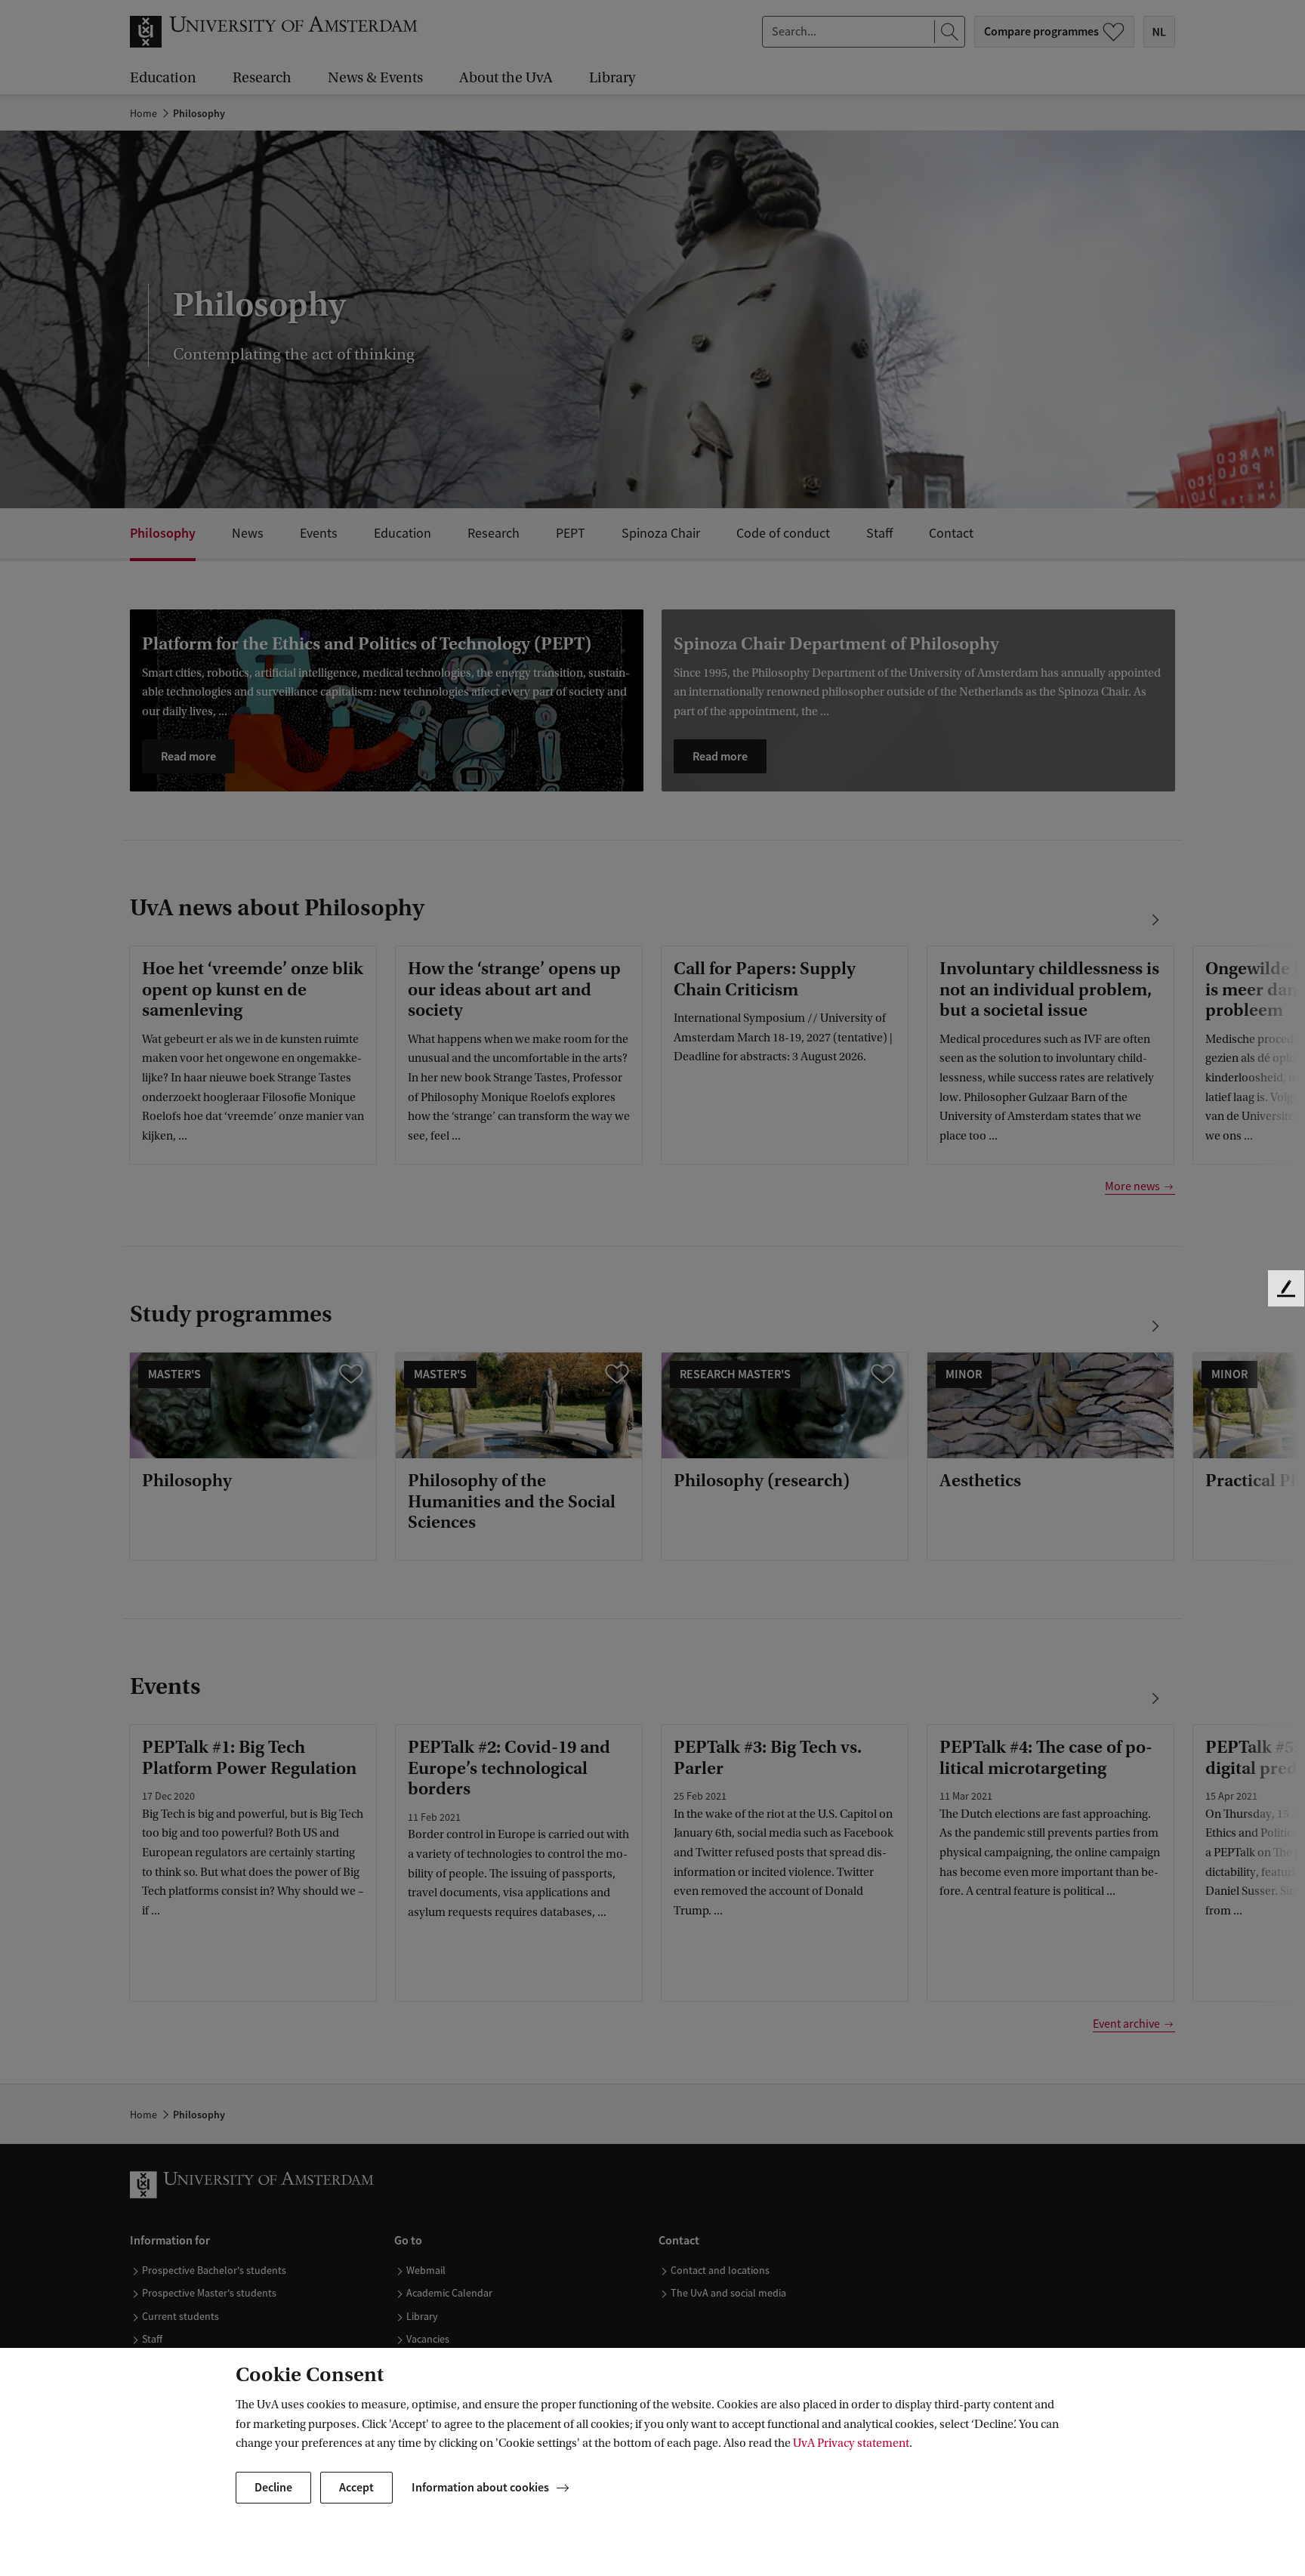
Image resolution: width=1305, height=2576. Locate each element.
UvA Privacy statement (851, 2443)
